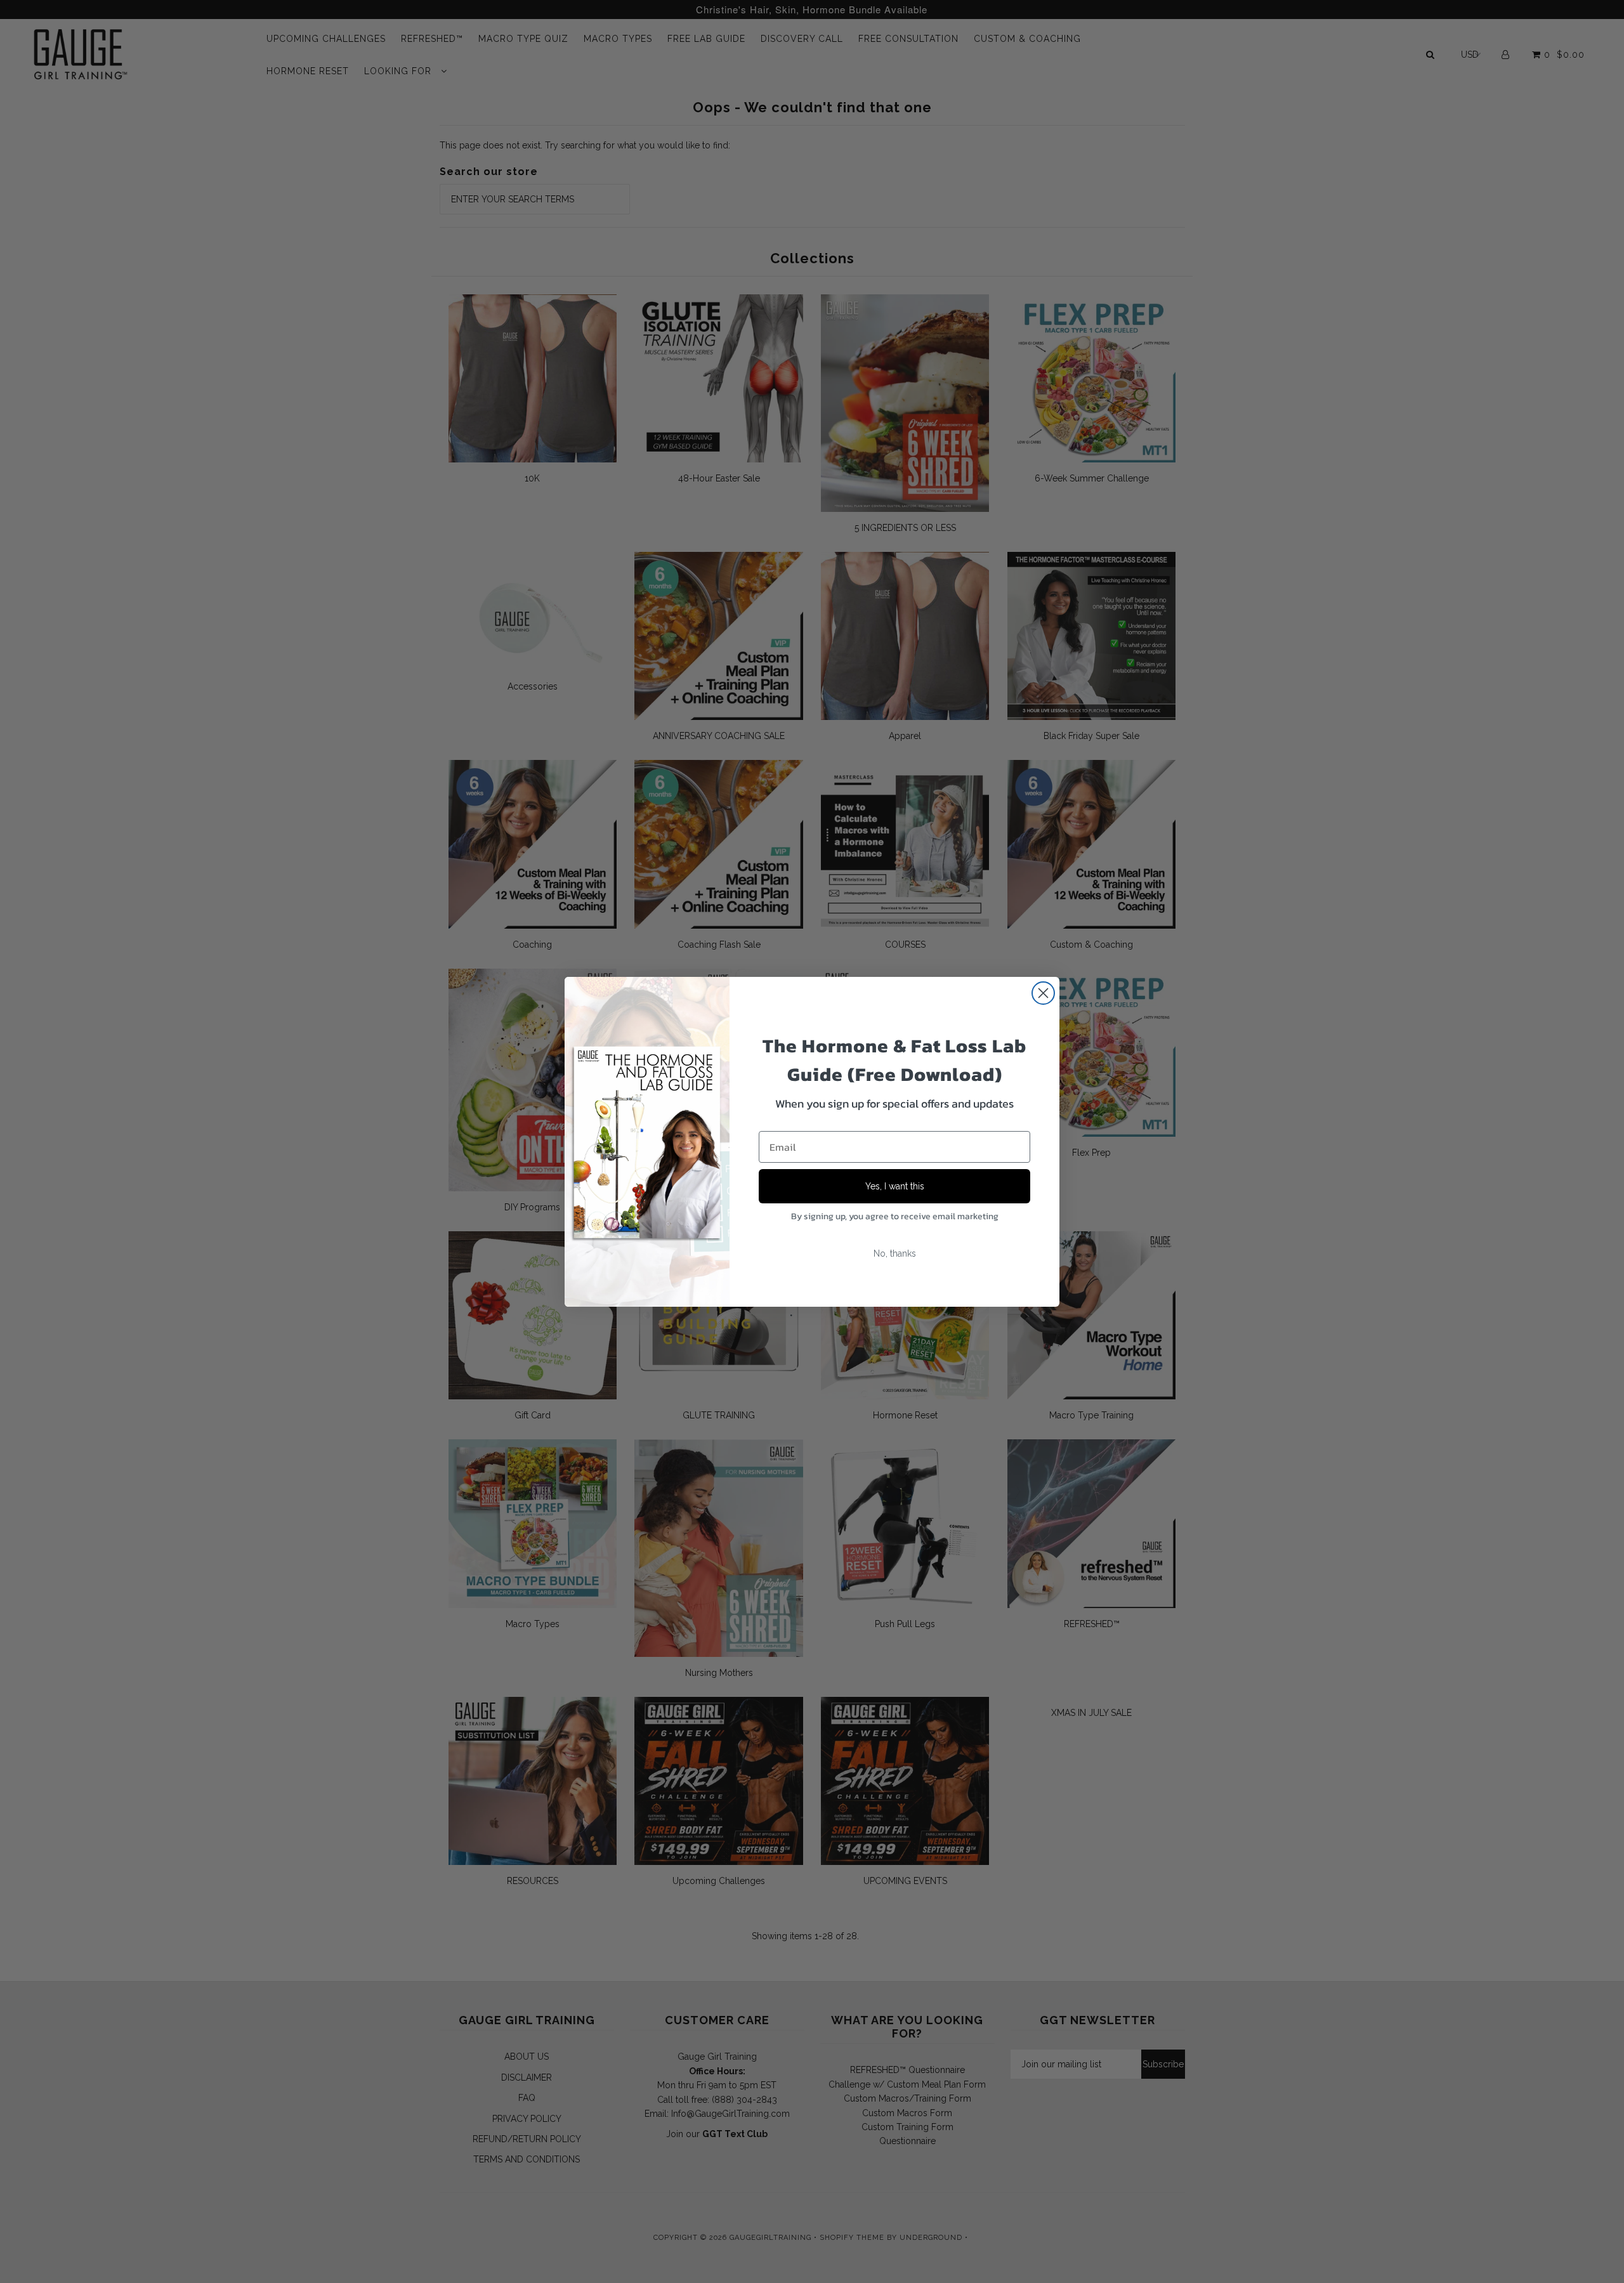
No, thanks (895, 1253)
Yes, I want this (895, 1186)
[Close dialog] (1043, 993)
